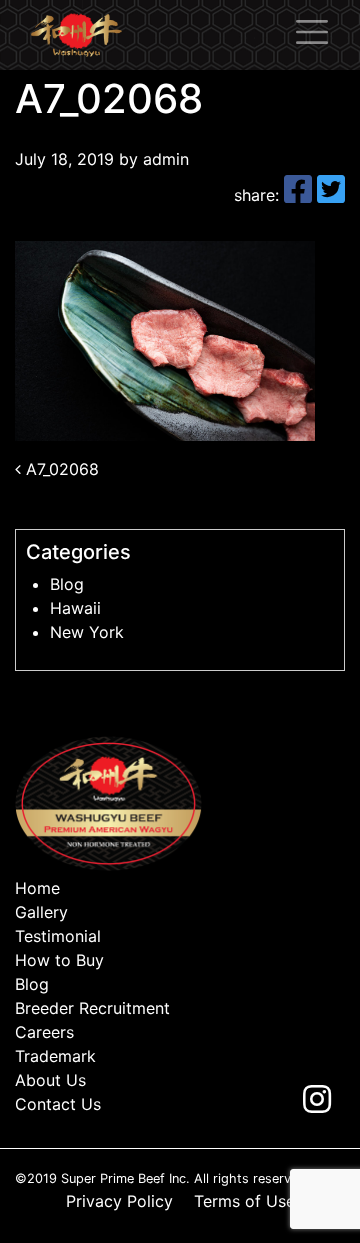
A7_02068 (60, 469)
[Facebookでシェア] (300, 195)
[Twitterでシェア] (331, 195)
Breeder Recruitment (92, 1008)
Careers (44, 1032)
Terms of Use (244, 1201)
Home (37, 888)
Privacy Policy (119, 1201)
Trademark (55, 1056)
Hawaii (75, 608)
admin (163, 159)
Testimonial (58, 936)
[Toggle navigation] (312, 32)
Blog (67, 584)
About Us (50, 1080)
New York (87, 632)
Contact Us (58, 1104)
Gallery (41, 912)
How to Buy (59, 960)
